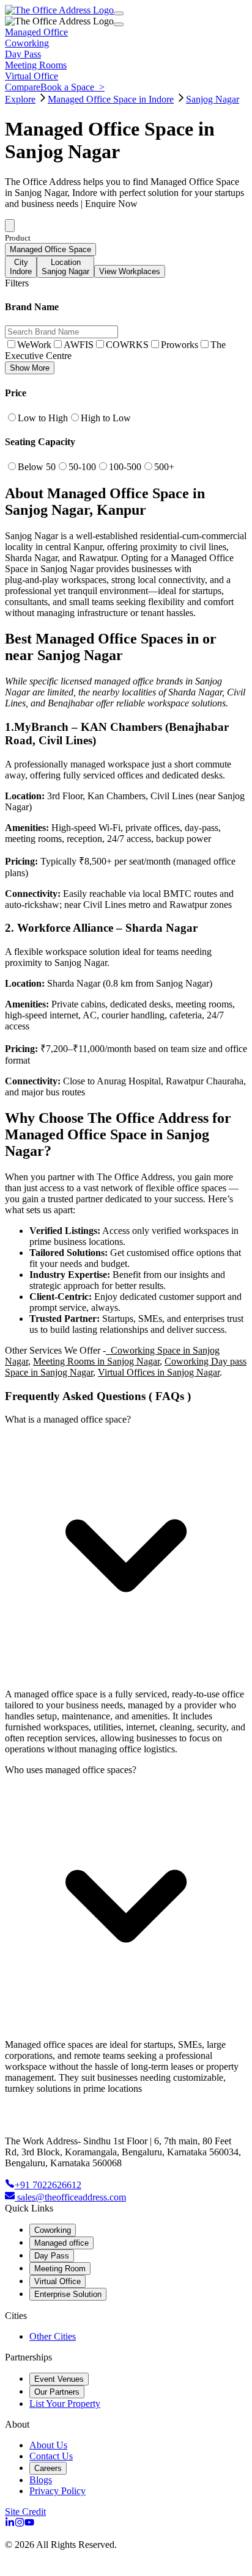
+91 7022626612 (48, 2185)
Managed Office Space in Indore (111, 99)
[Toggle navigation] (119, 13)
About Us (48, 2445)
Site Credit (25, 2512)
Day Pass (52, 2256)
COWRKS (127, 345)
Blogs (41, 2480)
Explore (20, 99)
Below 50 (37, 467)
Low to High (43, 418)
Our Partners (57, 2392)
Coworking (53, 2230)
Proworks (180, 345)
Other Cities (53, 2336)
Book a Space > (72, 87)
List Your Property (65, 2404)
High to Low (106, 418)
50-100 (82, 467)
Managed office (61, 2243)
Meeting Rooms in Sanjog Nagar (96, 1361)
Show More (30, 368)
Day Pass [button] (23, 54)
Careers (48, 2468)
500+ (164, 467)
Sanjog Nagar (213, 99)
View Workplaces (130, 271)
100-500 (125, 467)
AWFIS (79, 345)
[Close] (119, 24)
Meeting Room (60, 2269)
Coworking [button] (27, 43)
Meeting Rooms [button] (36, 65)
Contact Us (51, 2456)
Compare (23, 87)
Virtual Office (57, 2281)
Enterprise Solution (68, 2294)
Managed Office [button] (36, 32)
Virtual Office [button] (31, 76)
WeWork (34, 345)
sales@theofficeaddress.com (72, 2197)
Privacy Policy (57, 2491)
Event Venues (59, 2379)
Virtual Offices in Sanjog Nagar (159, 1372)
